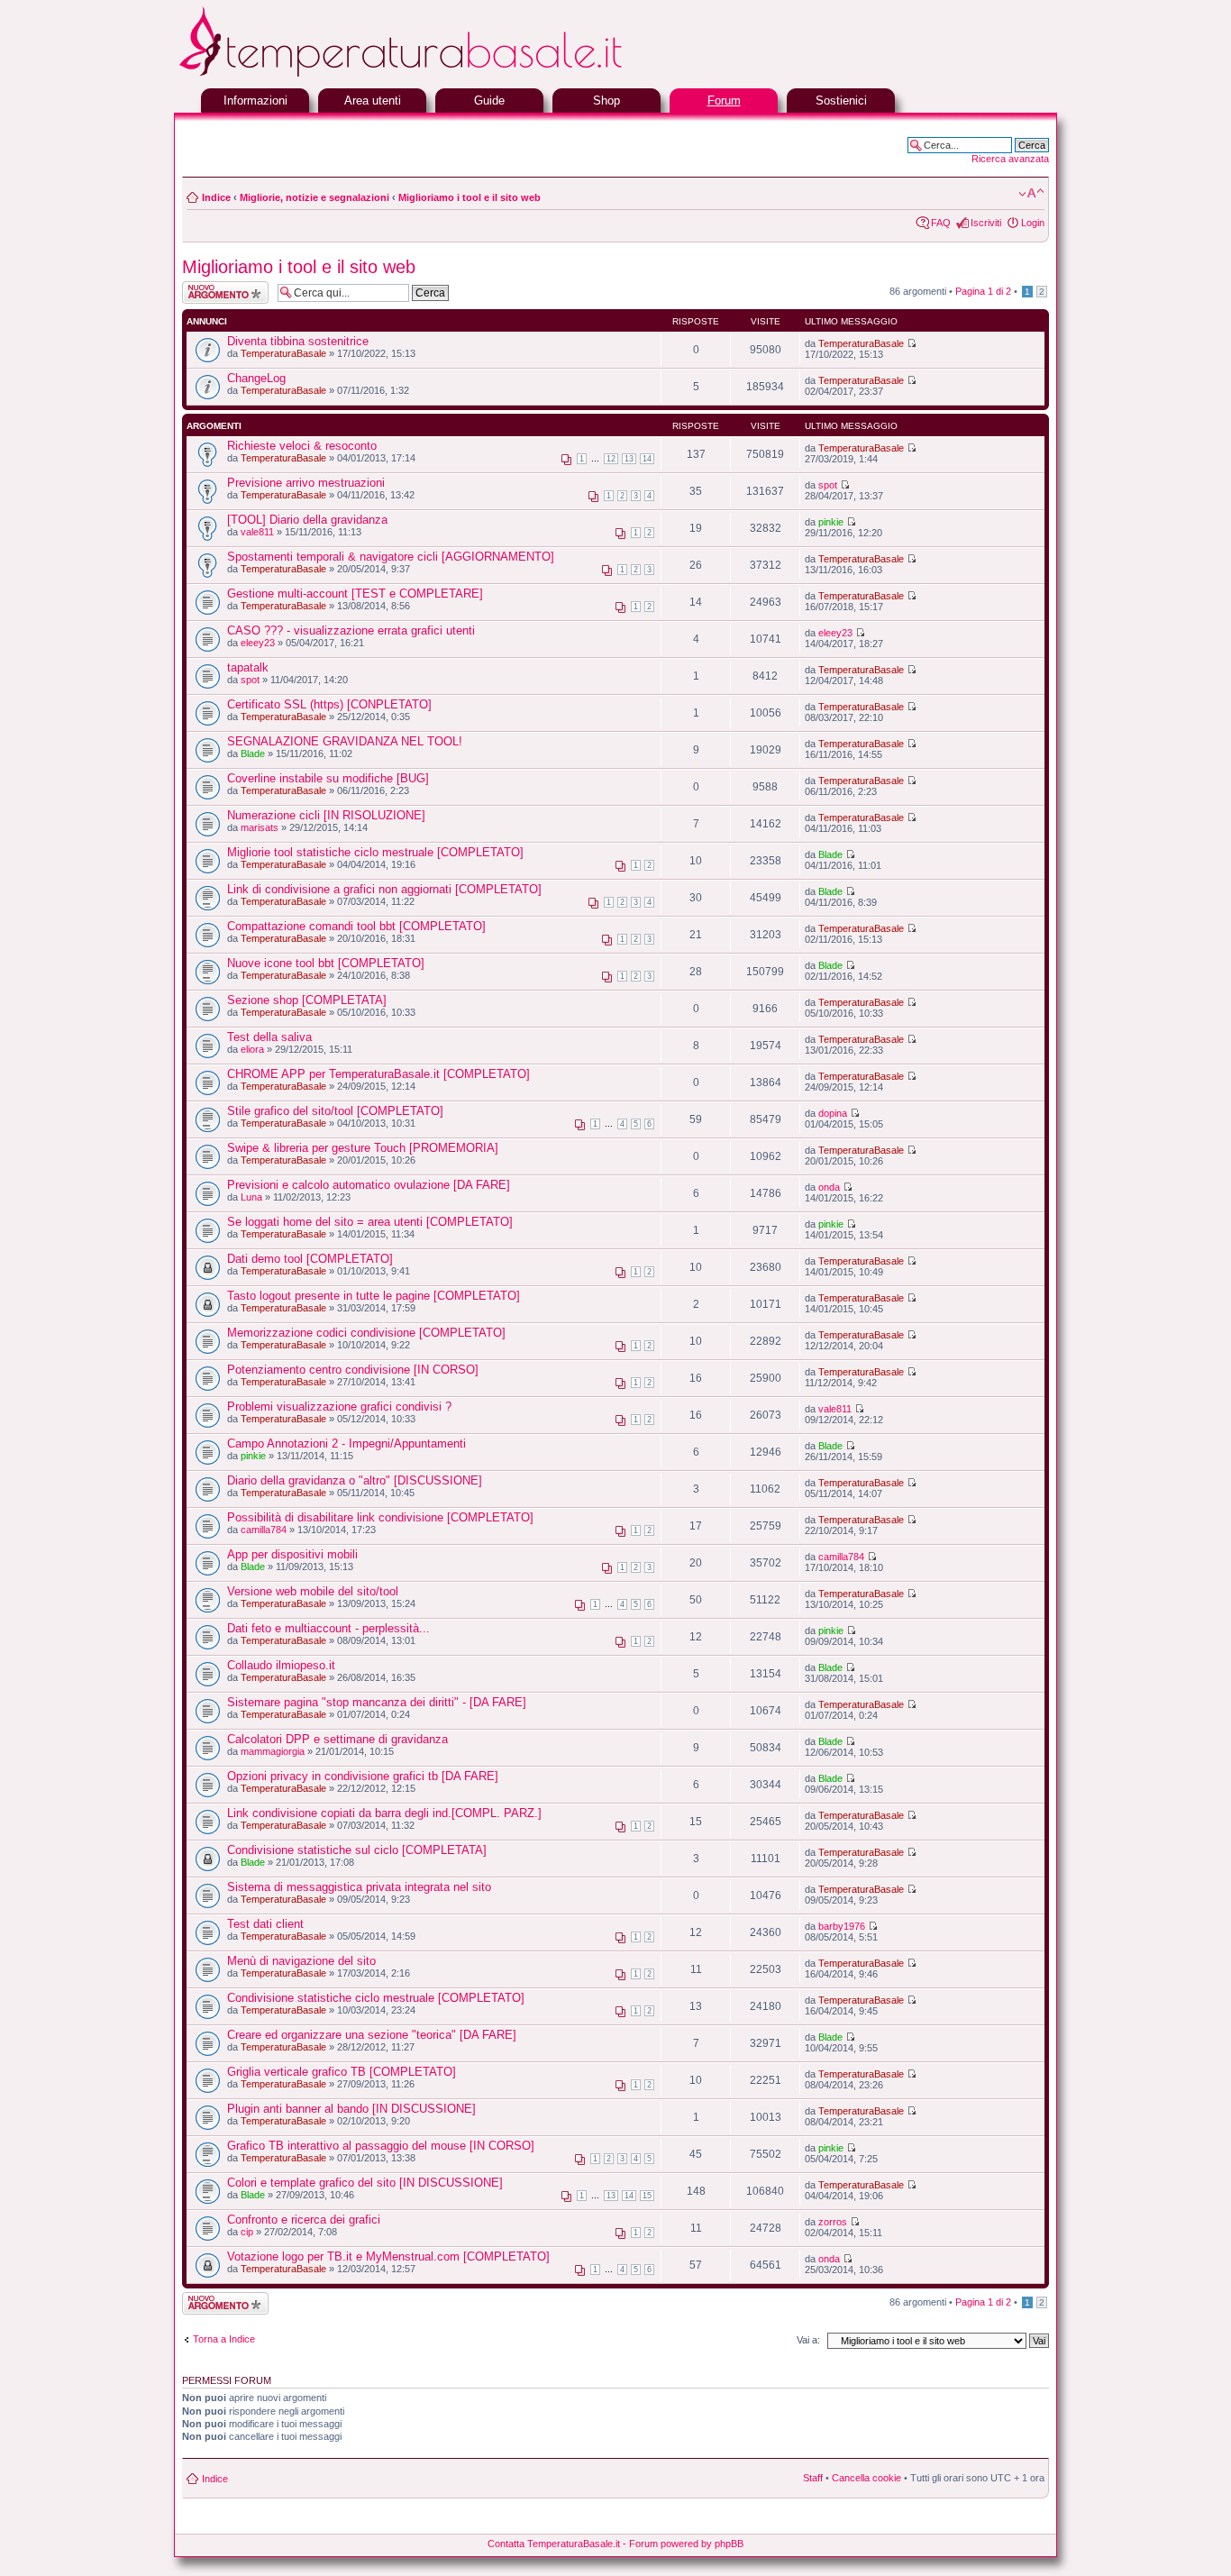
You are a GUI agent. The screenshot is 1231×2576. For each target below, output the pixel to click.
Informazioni (255, 100)
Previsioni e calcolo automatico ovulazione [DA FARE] (369, 1185)
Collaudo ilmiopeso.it (281, 1665)
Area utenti (373, 100)
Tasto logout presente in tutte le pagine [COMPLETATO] (374, 1296)
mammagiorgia (273, 1751)
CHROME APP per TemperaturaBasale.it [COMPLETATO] (378, 1074)
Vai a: (808, 2340)
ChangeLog (256, 378)
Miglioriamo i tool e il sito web (470, 197)
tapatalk (248, 667)
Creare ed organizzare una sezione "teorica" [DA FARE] (372, 2035)
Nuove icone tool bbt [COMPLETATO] (326, 963)
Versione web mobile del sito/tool (313, 1591)
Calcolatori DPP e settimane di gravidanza (337, 1739)
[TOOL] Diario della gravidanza (307, 520)
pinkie (831, 522)
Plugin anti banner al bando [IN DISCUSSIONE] (351, 2109)
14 (647, 459)
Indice (216, 197)
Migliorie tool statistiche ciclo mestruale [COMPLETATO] (375, 852)
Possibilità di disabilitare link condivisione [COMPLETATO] (380, 1517)
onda (829, 1187)
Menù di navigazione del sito (301, 1961)
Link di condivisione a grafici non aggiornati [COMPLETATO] (384, 889)
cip (247, 2232)
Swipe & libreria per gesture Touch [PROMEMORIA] (363, 1148)
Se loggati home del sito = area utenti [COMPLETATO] (370, 1222)
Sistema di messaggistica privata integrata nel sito (359, 1887)
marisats (260, 827)
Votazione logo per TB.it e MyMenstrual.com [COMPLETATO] (388, 2256)
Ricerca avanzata (1010, 159)
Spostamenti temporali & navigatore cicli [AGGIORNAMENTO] (391, 557)
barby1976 (842, 1926)
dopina (833, 1113)
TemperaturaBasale (283, 353)
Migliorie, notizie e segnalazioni (315, 197)
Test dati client (265, 1924)
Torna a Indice (224, 2339)
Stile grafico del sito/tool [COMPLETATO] (335, 1111)
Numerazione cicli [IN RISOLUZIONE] (326, 815)
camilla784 (264, 1530)
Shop (606, 100)
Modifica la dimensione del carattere (1031, 194)
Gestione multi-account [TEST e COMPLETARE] (355, 594)
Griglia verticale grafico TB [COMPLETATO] (342, 2072)
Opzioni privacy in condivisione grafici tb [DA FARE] (363, 1776)
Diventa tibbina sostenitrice (298, 341)
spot (828, 485)
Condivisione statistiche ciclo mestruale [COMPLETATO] (376, 1998)
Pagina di (983, 291)
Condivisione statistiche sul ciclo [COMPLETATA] (357, 1850)
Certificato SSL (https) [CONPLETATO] (329, 704)
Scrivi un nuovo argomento (216, 292)
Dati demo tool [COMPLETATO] (310, 1259)
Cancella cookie (866, 2478)
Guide (489, 100)
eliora (252, 1049)
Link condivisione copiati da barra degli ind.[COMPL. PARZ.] (384, 1813)
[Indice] (444, 74)
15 (647, 2196)
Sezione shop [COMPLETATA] (307, 1000)
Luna (251, 1197)
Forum (724, 100)
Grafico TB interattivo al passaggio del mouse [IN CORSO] (381, 2146)
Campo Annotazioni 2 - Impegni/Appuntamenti (347, 1443)
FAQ (941, 223)
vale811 (257, 532)
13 (629, 459)
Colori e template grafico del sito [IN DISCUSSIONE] (365, 2183)
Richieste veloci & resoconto (302, 446)
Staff (813, 2478)
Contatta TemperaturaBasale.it (554, 2544)
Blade (253, 754)
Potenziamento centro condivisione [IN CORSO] (353, 1370)
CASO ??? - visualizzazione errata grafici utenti (351, 630)
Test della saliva (269, 1037)
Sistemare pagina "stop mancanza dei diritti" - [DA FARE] (377, 1702)
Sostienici (841, 100)
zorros (833, 2222)
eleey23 (258, 643)
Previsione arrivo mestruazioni (306, 483)
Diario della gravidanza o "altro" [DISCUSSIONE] (355, 1480)
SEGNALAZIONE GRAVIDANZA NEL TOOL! (345, 741)
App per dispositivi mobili (292, 1554)
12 (611, 459)
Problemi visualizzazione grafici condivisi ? (339, 1407)
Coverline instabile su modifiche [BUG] (328, 778)
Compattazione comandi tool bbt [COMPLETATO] (356, 926)
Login (1033, 223)
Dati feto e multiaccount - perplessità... (328, 1628)
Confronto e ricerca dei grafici (304, 2220)
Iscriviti (986, 223)
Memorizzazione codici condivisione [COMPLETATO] (366, 1333)
